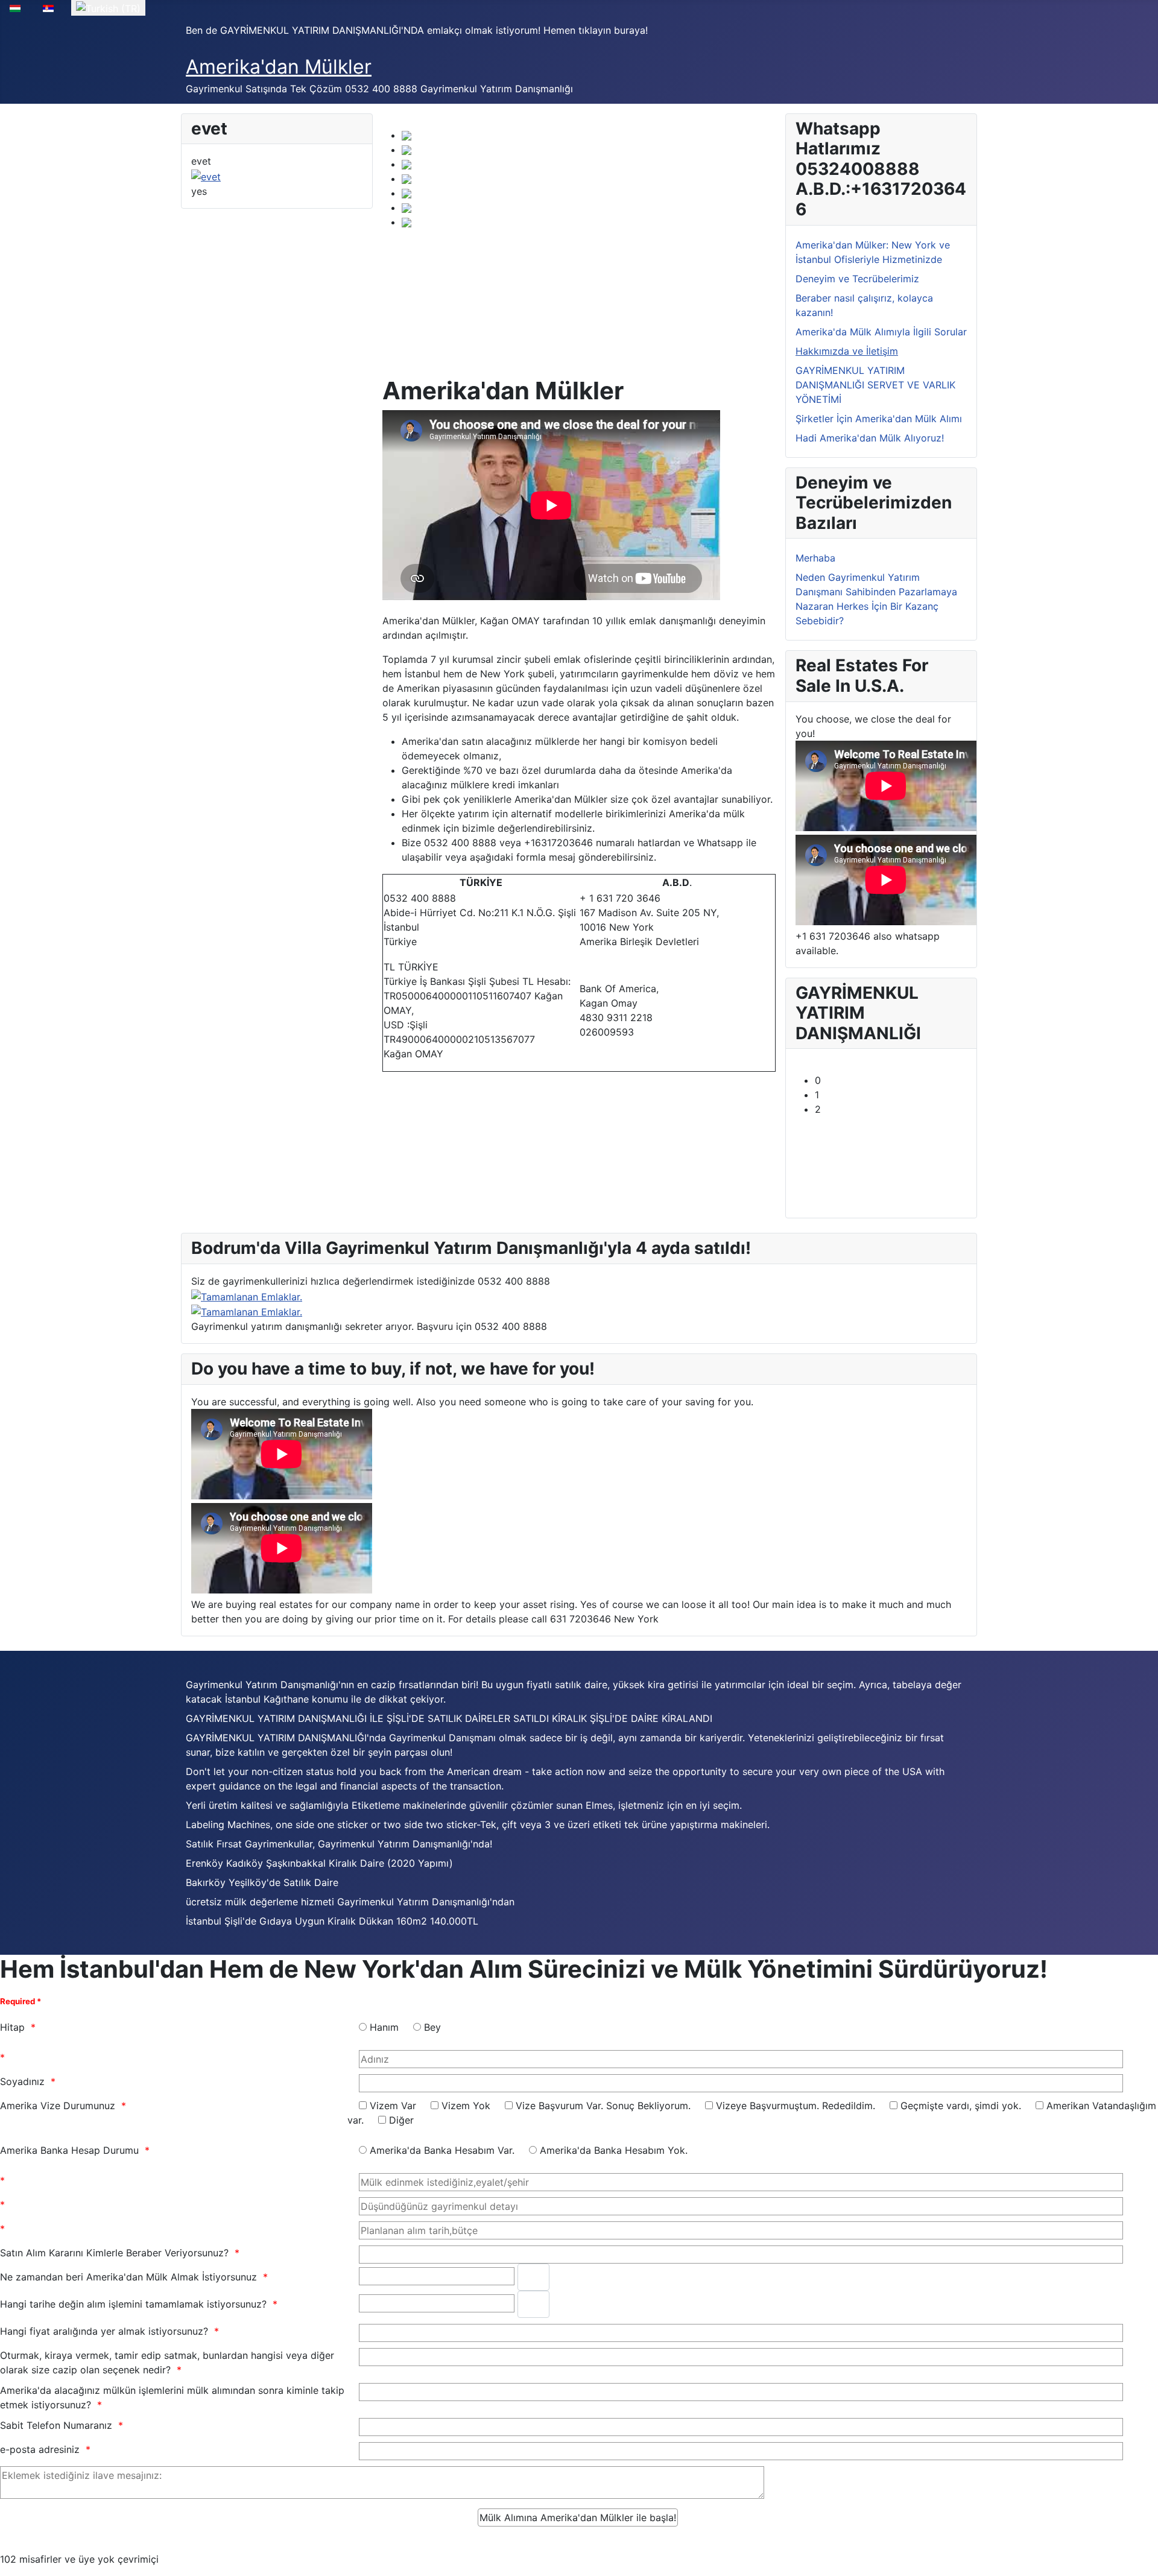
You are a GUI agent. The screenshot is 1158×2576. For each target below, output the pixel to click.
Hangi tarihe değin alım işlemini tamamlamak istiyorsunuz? (133, 2304)
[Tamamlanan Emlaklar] (247, 1311)
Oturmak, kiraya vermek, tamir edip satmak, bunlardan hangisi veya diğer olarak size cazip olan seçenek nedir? (167, 2362)
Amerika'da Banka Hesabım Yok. (614, 2150)
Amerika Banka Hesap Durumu (69, 2150)
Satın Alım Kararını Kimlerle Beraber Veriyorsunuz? (114, 2253)
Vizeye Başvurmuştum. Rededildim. (796, 2106)
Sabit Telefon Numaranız (56, 2425)
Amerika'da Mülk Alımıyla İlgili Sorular (881, 332)
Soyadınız (22, 2081)
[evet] (206, 176)
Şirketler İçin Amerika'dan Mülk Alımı (879, 419)
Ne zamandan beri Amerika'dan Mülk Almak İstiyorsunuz (128, 2277)
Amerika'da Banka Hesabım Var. (442, 2150)
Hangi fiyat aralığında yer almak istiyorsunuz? (104, 2331)
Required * (21, 2001)
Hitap (12, 2027)
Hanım (384, 2027)
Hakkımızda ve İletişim (847, 351)
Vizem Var (393, 2106)
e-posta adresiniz (40, 2449)
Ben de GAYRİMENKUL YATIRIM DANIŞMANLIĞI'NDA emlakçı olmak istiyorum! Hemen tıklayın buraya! (417, 30)
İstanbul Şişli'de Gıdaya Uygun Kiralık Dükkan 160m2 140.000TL (332, 1921)
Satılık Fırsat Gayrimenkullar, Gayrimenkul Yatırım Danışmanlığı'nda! (339, 1844)
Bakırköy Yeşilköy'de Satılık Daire (262, 1882)
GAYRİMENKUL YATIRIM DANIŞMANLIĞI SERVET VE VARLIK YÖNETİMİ (875, 385)
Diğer (401, 2120)
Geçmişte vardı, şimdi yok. (961, 2106)
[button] (891, 1080)
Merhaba (815, 558)
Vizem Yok (466, 2106)
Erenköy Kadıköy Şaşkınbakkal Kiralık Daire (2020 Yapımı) (319, 1863)
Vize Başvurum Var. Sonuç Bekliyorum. (603, 2106)
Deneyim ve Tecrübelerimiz (857, 279)
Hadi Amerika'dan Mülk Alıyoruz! (870, 438)
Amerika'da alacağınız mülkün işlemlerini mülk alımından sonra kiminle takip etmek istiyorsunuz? (172, 2397)
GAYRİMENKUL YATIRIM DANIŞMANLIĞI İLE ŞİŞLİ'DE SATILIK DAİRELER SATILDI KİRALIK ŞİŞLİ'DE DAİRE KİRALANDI (449, 1718)
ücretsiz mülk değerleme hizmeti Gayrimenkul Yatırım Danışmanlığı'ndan (350, 1902)
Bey (432, 2027)
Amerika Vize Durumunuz (58, 2106)
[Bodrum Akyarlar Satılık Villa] (247, 1296)
